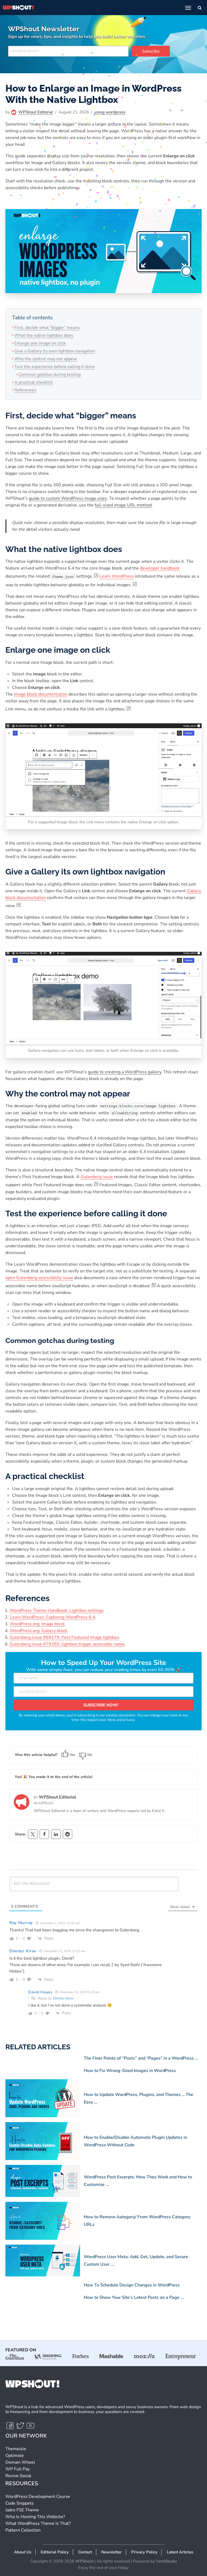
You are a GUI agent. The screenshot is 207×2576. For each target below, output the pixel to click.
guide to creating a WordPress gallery (125, 1072)
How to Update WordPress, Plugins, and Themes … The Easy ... (139, 2098)
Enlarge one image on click (40, 343)
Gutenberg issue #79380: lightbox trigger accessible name (67, 1644)
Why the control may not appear (46, 359)
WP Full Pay (18, 2469)
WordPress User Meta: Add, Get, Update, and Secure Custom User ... (136, 2261)
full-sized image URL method (123, 505)
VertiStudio (166, 2561)
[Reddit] (68, 1834)
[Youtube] (30, 2428)
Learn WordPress (117, 577)
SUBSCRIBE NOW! (101, 1705)
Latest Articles (180, 2552)
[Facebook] (44, 1834)
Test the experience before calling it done (55, 367)
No (90, 1755)
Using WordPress (110, 112)
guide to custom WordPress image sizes (68, 498)
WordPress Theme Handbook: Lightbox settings (57, 1610)
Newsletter (112, 2552)
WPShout (84, 2561)
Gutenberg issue (97, 1177)
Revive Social (18, 2476)
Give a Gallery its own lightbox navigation (55, 351)
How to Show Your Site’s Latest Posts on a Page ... (134, 2297)
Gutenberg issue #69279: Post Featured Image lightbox (64, 1637)
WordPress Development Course (38, 2497)
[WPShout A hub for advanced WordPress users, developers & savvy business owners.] (18, 8)
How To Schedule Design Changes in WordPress (132, 2285)
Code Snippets (20, 2503)
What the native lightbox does (44, 335)
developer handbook (160, 568)
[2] (135, 584)
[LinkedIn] (56, 1834)
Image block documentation (41, 694)
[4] (19, 904)
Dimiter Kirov (63, 1998)
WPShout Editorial (36, 112)
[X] (33, 1834)
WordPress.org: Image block (37, 1624)
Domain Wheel (20, 2462)
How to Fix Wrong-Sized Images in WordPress (130, 2071)
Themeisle (16, 2449)
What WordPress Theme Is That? (38, 2523)
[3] (129, 708)
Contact (85, 2552)
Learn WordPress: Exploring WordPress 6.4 (52, 1617)
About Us (23, 2552)
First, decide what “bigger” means (47, 328)
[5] (96, 1183)
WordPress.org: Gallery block (38, 1631)
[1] (96, 575)
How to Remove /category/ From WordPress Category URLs (137, 2221)
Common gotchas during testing (50, 374)
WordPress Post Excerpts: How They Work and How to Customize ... (138, 2181)
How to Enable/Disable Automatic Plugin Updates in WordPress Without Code (135, 2141)
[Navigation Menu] (188, 8)
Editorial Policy (55, 2552)
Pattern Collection (23, 2530)
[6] (154, 1284)
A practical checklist (34, 382)
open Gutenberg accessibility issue (39, 1278)
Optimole (15, 2456)
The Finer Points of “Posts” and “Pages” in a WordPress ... (141, 2058)
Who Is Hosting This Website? (35, 2517)
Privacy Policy (144, 2552)
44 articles (44, 1803)
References (25, 390)
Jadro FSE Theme (22, 2510)
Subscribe (151, 51)
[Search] (200, 8)
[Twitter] (21, 2428)
